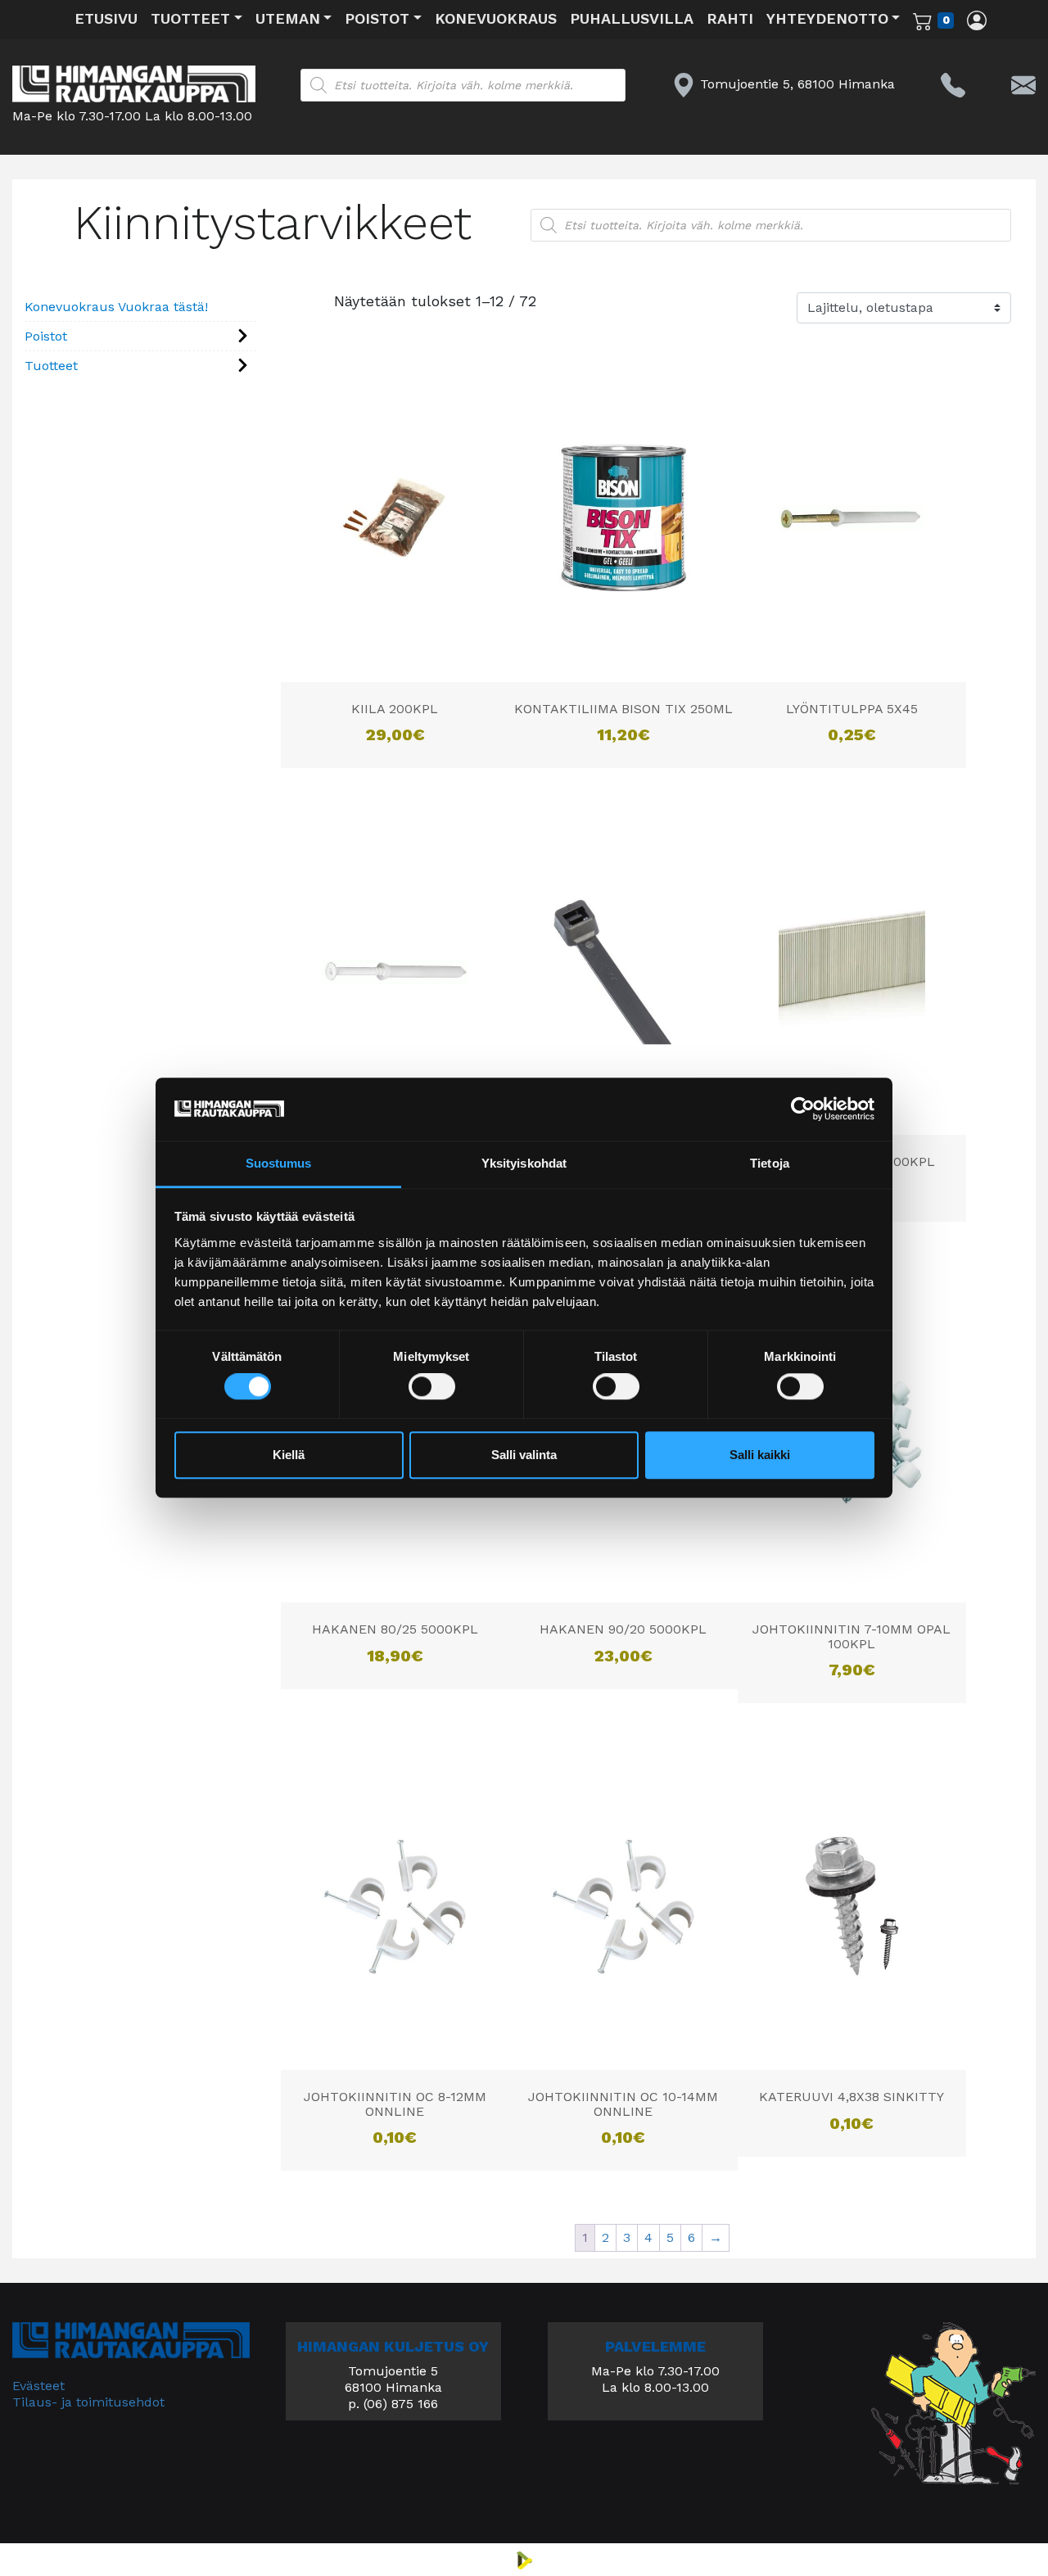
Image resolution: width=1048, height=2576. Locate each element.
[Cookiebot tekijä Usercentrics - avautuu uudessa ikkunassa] (803, 1109)
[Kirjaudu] (977, 20)
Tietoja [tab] (770, 1163)
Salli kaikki (760, 1455)
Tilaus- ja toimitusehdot (88, 2402)
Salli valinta (524, 1455)
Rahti (730, 18)
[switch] (432, 1387)
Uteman (288, 18)
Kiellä (289, 1455)
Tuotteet (190, 18)
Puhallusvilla (632, 18)
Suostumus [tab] (279, 1163)
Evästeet (38, 2386)
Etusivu (106, 18)
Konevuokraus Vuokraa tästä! (116, 307)
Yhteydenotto (827, 18)
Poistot (377, 18)
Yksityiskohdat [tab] (524, 1163)
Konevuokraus (496, 18)
